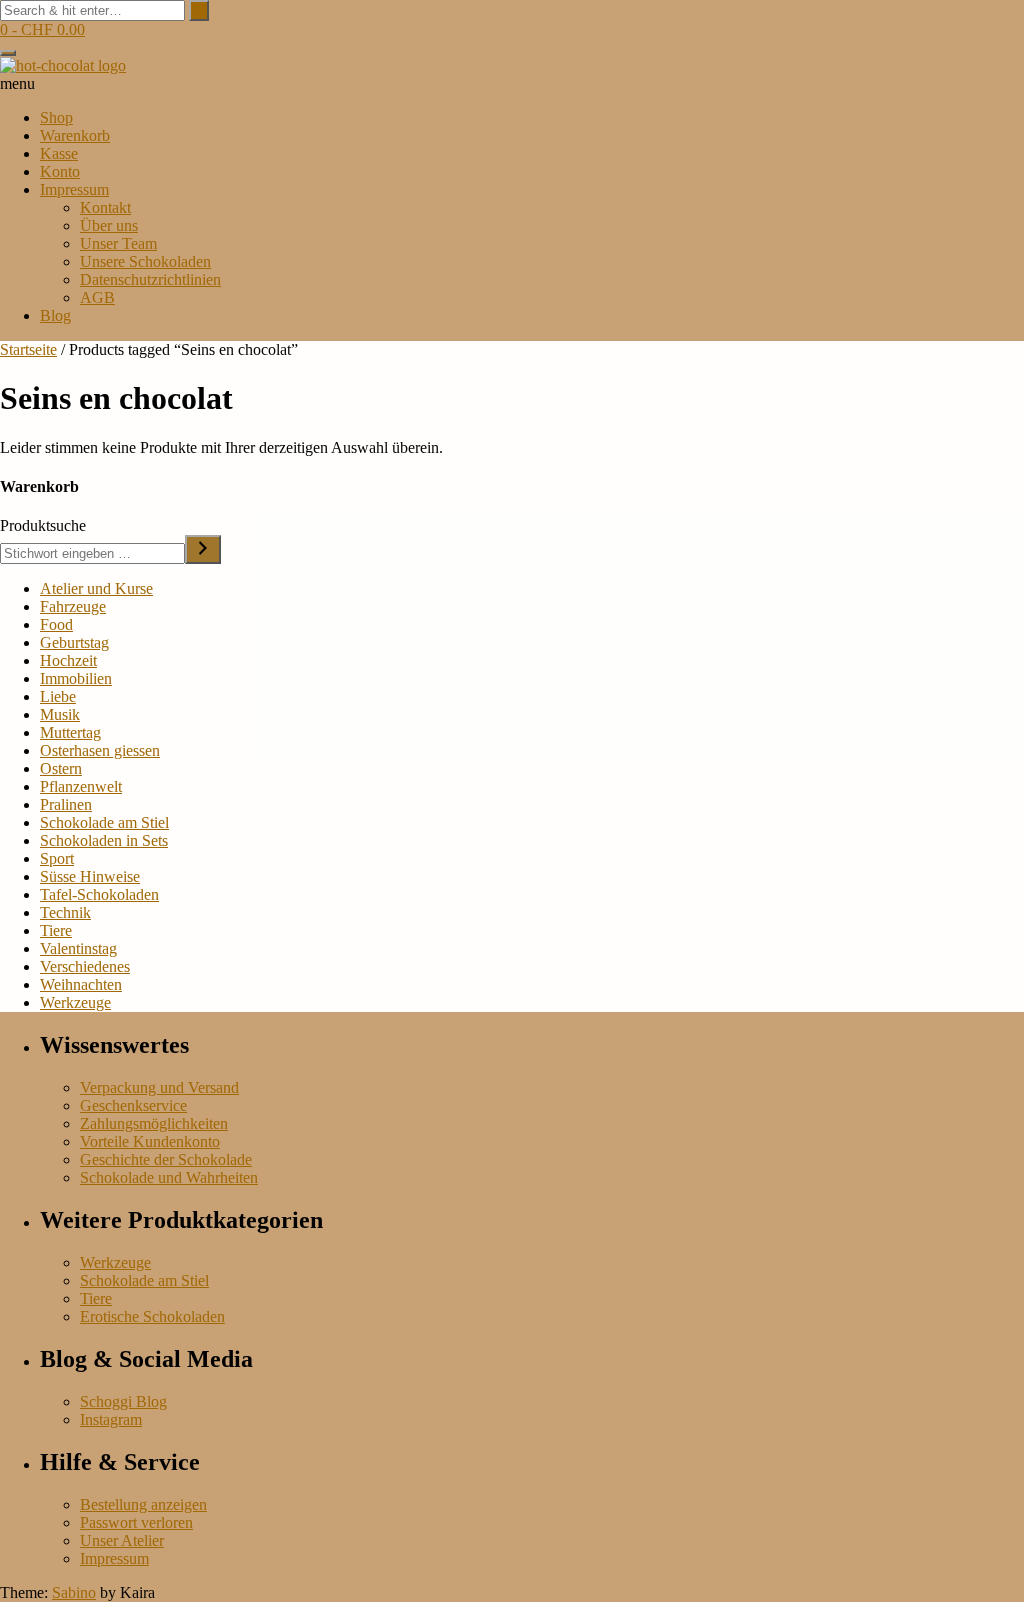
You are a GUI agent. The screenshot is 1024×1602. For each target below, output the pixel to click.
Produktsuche (43, 525)
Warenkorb (75, 135)
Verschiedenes (85, 966)
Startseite (28, 349)
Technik (65, 912)
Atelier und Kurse (96, 588)
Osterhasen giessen (100, 750)
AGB (97, 297)
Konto (60, 171)
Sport (57, 858)
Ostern (61, 768)
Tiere (56, 930)
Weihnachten (81, 984)
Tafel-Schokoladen (99, 894)
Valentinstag (78, 948)
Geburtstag (74, 642)
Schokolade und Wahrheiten (169, 1177)
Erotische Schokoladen (152, 1316)
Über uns (109, 225)
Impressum (74, 189)
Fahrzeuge (73, 606)
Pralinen (66, 804)
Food (56, 624)
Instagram (111, 1419)
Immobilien (76, 678)
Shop (56, 117)
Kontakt (105, 207)
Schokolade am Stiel (104, 822)
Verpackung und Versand (159, 1087)
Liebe (58, 696)
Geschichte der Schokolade (166, 1159)
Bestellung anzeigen (143, 1504)
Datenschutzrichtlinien (150, 279)
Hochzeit (68, 660)
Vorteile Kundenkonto (150, 1141)
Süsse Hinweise (90, 876)
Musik (60, 714)
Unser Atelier (122, 1540)
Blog (55, 315)
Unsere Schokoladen (145, 261)
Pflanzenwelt (81, 786)
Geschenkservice (133, 1105)
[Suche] (203, 549)
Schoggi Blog (123, 1401)
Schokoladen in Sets (104, 840)
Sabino (74, 1592)
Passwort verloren (136, 1522)
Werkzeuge (75, 1002)
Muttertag (70, 732)
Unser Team (118, 243)
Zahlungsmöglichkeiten (154, 1123)
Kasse (59, 153)
